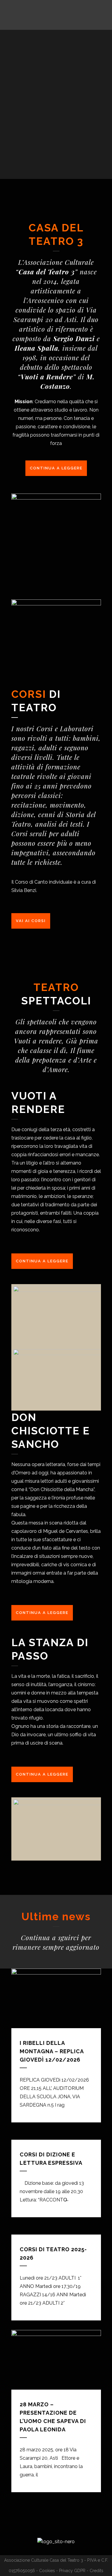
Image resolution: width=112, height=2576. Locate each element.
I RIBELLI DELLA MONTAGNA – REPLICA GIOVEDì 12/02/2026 (52, 2051)
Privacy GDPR (72, 2571)
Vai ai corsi (31, 921)
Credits (96, 2571)
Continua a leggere (56, 468)
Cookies (47, 2571)
